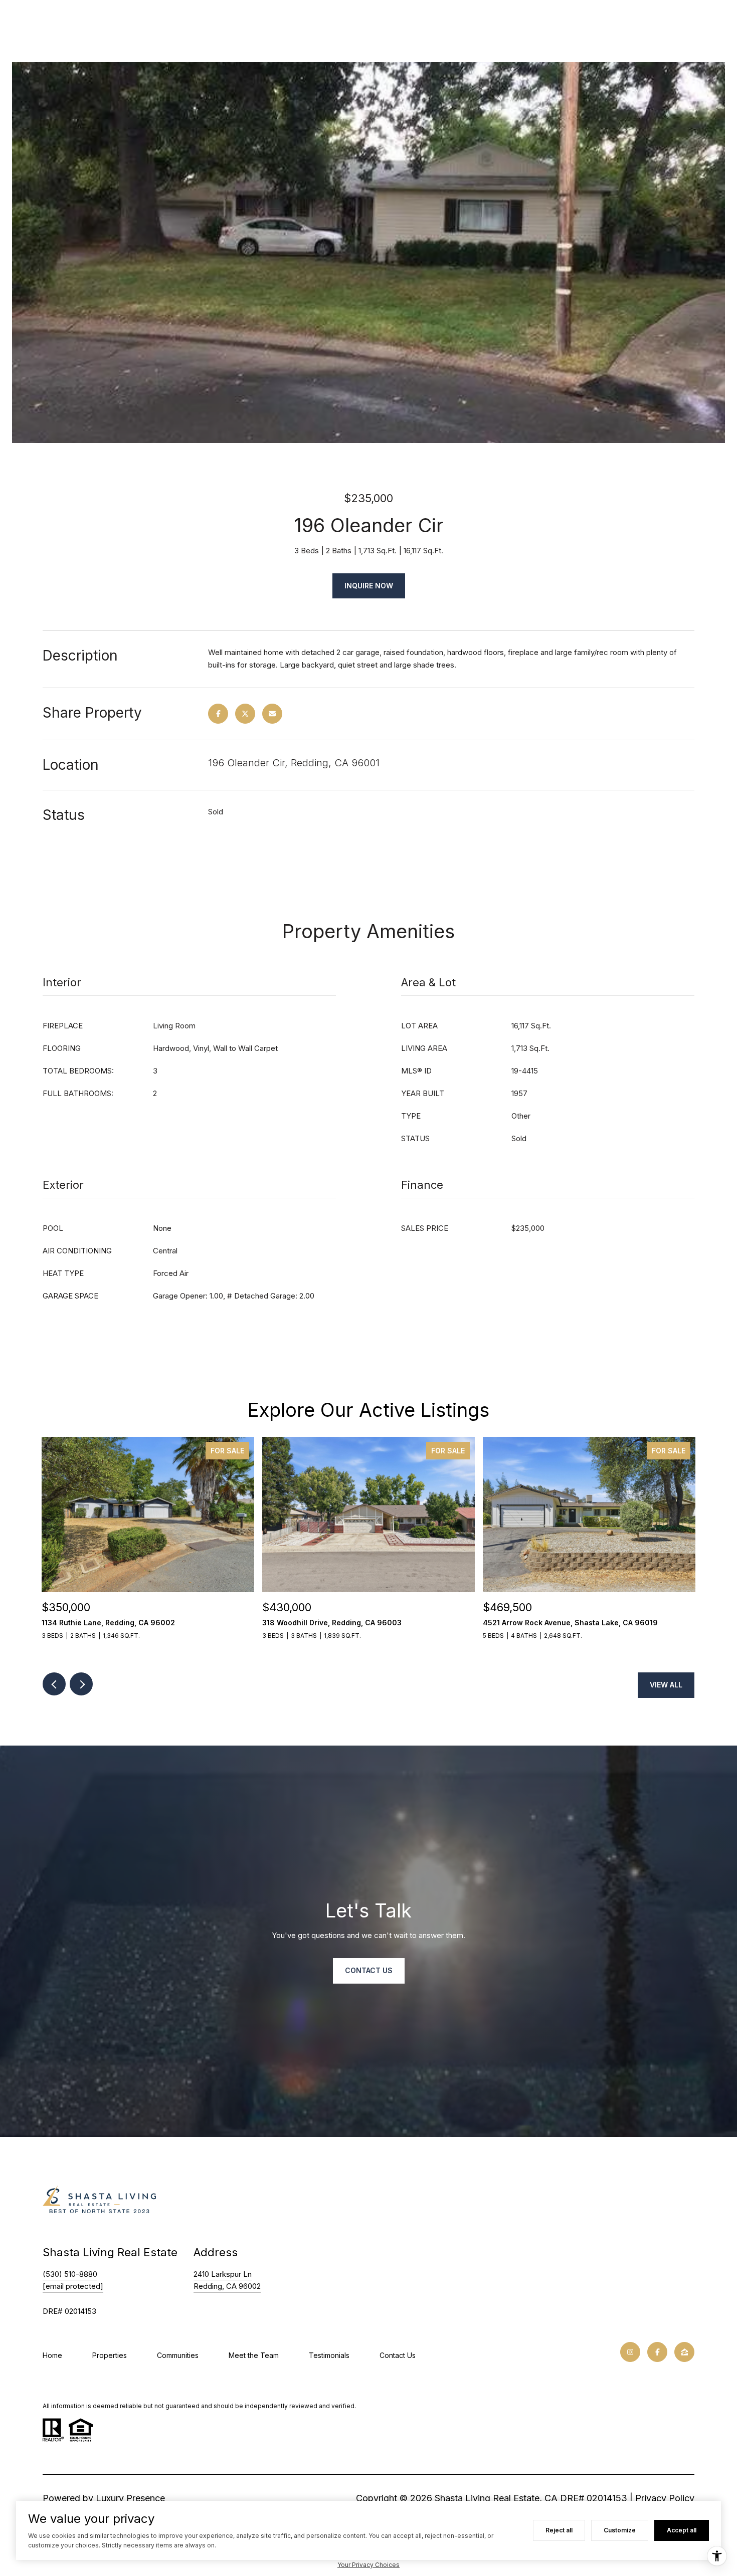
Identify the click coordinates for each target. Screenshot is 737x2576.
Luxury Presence (130, 2498)
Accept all (682, 2530)
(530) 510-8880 (70, 2274)
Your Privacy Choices (368, 2565)
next (81, 1684)
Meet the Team (254, 2355)
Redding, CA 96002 (227, 2286)
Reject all (559, 2530)
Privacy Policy (665, 2498)
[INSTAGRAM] (630, 2352)
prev (54, 1684)
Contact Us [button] (369, 1970)
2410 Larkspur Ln (223, 2274)
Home (52, 2355)
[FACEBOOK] (657, 2352)
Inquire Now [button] (369, 586)
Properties (110, 2355)
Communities (178, 2355)
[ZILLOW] (684, 2352)
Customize (620, 2530)
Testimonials (329, 2355)
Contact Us (398, 2355)
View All (666, 1685)
